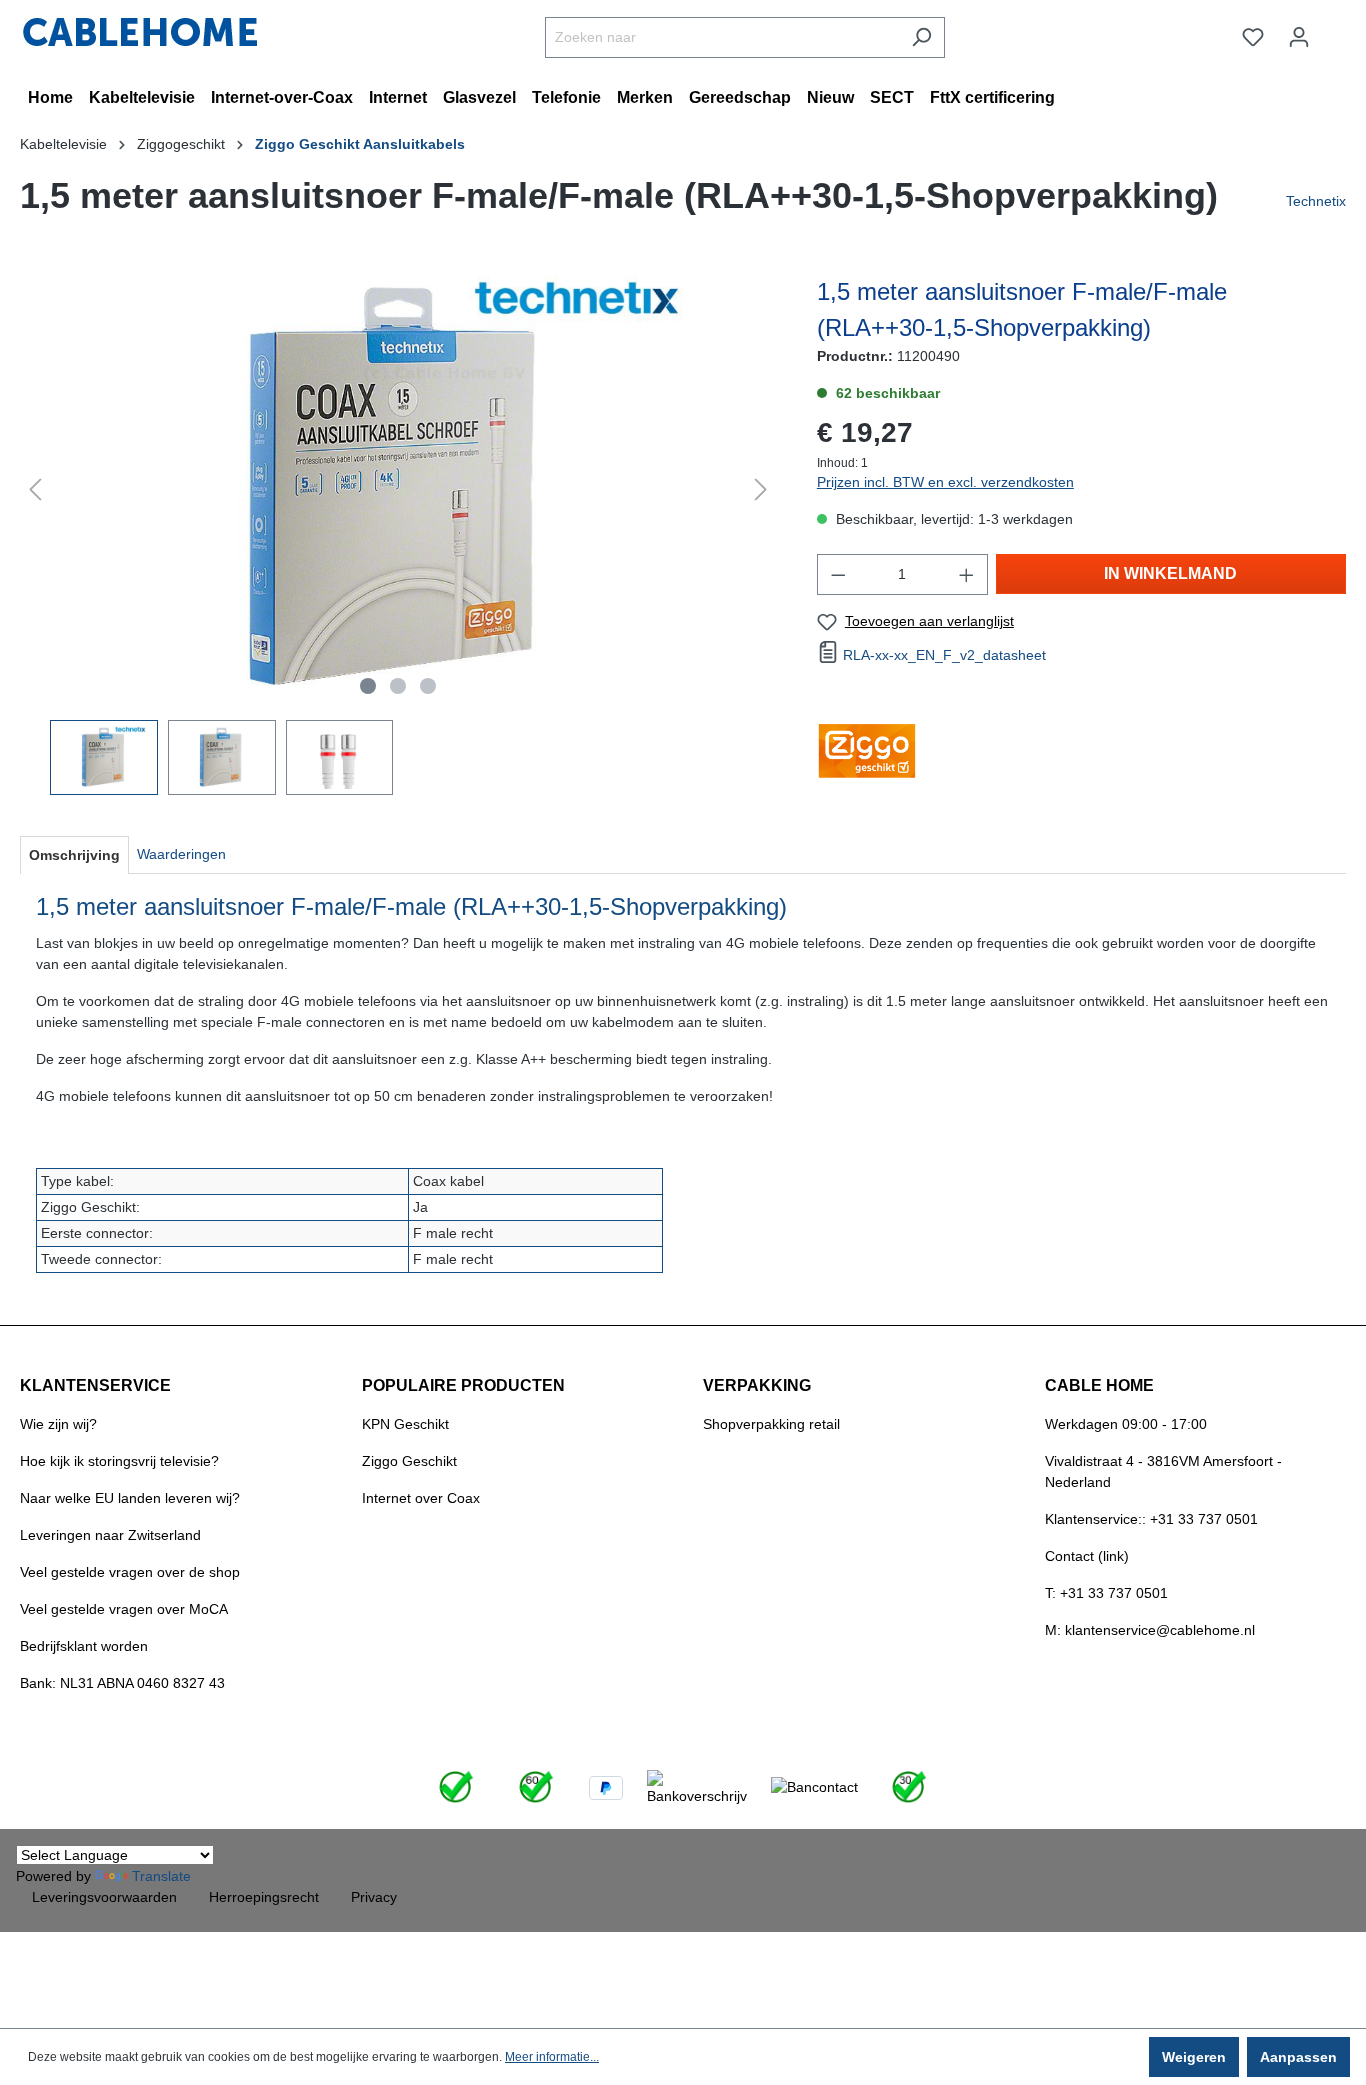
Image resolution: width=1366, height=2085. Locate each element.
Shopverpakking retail (771, 1424)
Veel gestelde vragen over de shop (130, 1572)
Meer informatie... (552, 2057)
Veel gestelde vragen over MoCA (124, 1609)
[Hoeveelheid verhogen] (967, 574)
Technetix (1316, 201)
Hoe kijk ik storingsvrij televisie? (119, 1461)
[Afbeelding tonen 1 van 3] (368, 686)
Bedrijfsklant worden (84, 1646)
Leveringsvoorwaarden (104, 1897)
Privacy (374, 1897)
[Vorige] (35, 489)
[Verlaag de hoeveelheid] (838, 574)
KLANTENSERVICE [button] (95, 1385)
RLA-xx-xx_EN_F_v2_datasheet (944, 655)
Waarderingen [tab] (181, 854)
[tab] (74, 855)
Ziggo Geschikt (409, 1461)
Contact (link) (1087, 1556)
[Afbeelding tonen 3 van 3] (428, 686)
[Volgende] (761, 489)
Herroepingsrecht (264, 1897)
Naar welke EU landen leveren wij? (130, 1498)
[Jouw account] (1299, 37)
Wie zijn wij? (58, 1424)
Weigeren (1194, 2057)
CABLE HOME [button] (1099, 1385)
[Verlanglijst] (1253, 37)
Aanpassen (1298, 2057)
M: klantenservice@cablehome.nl (1150, 1630)
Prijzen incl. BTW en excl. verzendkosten (945, 482)
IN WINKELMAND (1170, 573)
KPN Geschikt (405, 1424)
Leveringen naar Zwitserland (110, 1535)
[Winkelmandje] (1334, 29)
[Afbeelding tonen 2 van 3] (398, 686)
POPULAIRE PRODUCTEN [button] (463, 1385)
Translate (161, 1876)
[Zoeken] (921, 37)
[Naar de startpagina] (140, 33)
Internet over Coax (421, 1498)
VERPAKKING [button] (757, 1385)
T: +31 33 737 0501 (1106, 1593)
